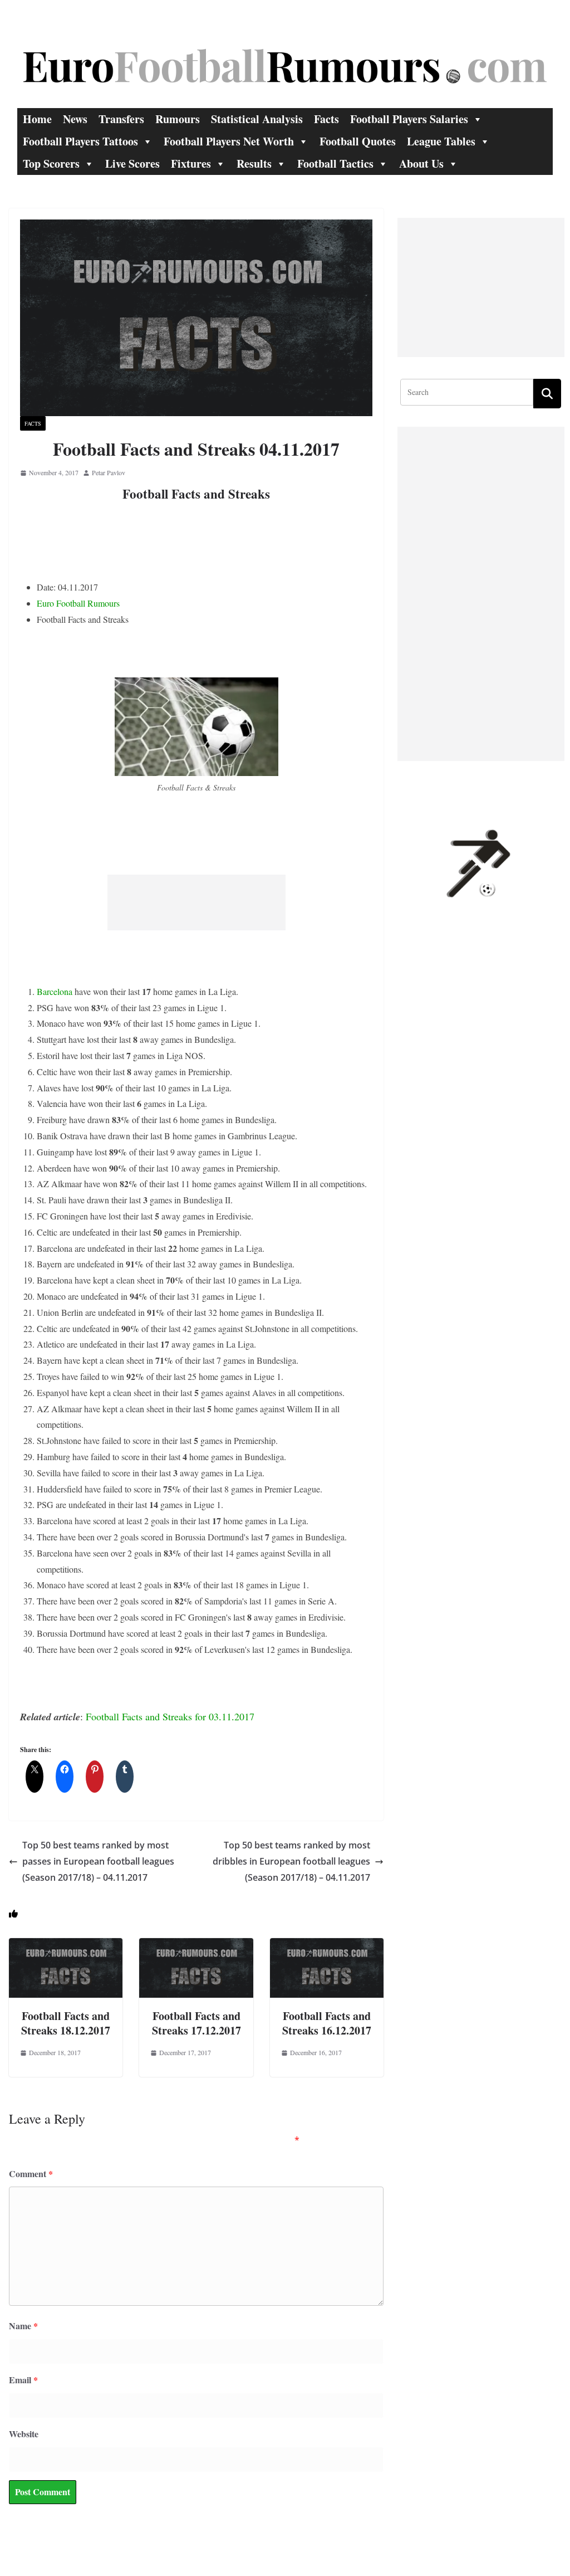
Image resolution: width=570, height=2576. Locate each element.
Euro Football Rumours (78, 603)
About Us (421, 164)
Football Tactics (335, 164)
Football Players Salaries (409, 119)
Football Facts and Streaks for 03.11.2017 (170, 1716)
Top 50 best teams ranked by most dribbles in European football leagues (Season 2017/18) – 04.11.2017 (291, 1861)
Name (23, 2326)
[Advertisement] (196, 902)
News (75, 119)
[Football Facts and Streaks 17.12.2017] (196, 1946)
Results (254, 164)
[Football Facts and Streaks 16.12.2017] (327, 1946)
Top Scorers (51, 164)
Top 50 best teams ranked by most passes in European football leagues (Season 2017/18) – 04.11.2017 (98, 1861)
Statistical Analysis (257, 119)
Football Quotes (358, 141)
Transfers (121, 119)
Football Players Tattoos (80, 141)
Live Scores (132, 164)
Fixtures (191, 164)
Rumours (178, 119)
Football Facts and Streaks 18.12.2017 (66, 2023)
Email (23, 2380)
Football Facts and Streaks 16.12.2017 (327, 2023)
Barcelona (55, 991)
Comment (31, 2173)
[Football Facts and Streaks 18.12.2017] (66, 1946)
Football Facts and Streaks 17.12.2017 (196, 2023)
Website (24, 2434)
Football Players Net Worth (229, 141)
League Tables (441, 141)
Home (37, 119)
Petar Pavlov (109, 472)
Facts (326, 119)
